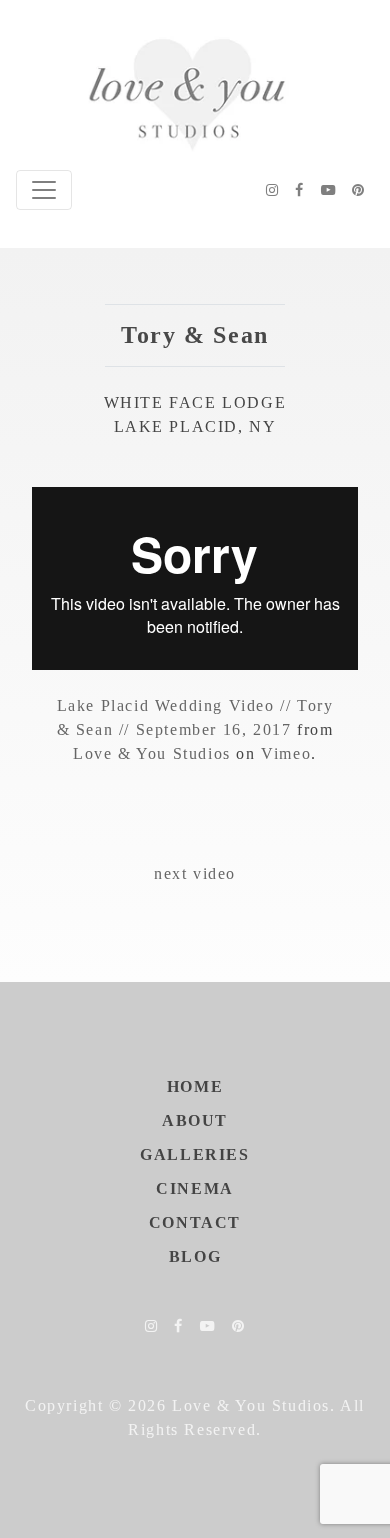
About (195, 1120)
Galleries (194, 1154)
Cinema (195, 1188)
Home (195, 1086)
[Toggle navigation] (44, 190)
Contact (195, 1222)
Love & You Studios (152, 753)
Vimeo (286, 753)
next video (195, 873)
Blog (195, 1256)
